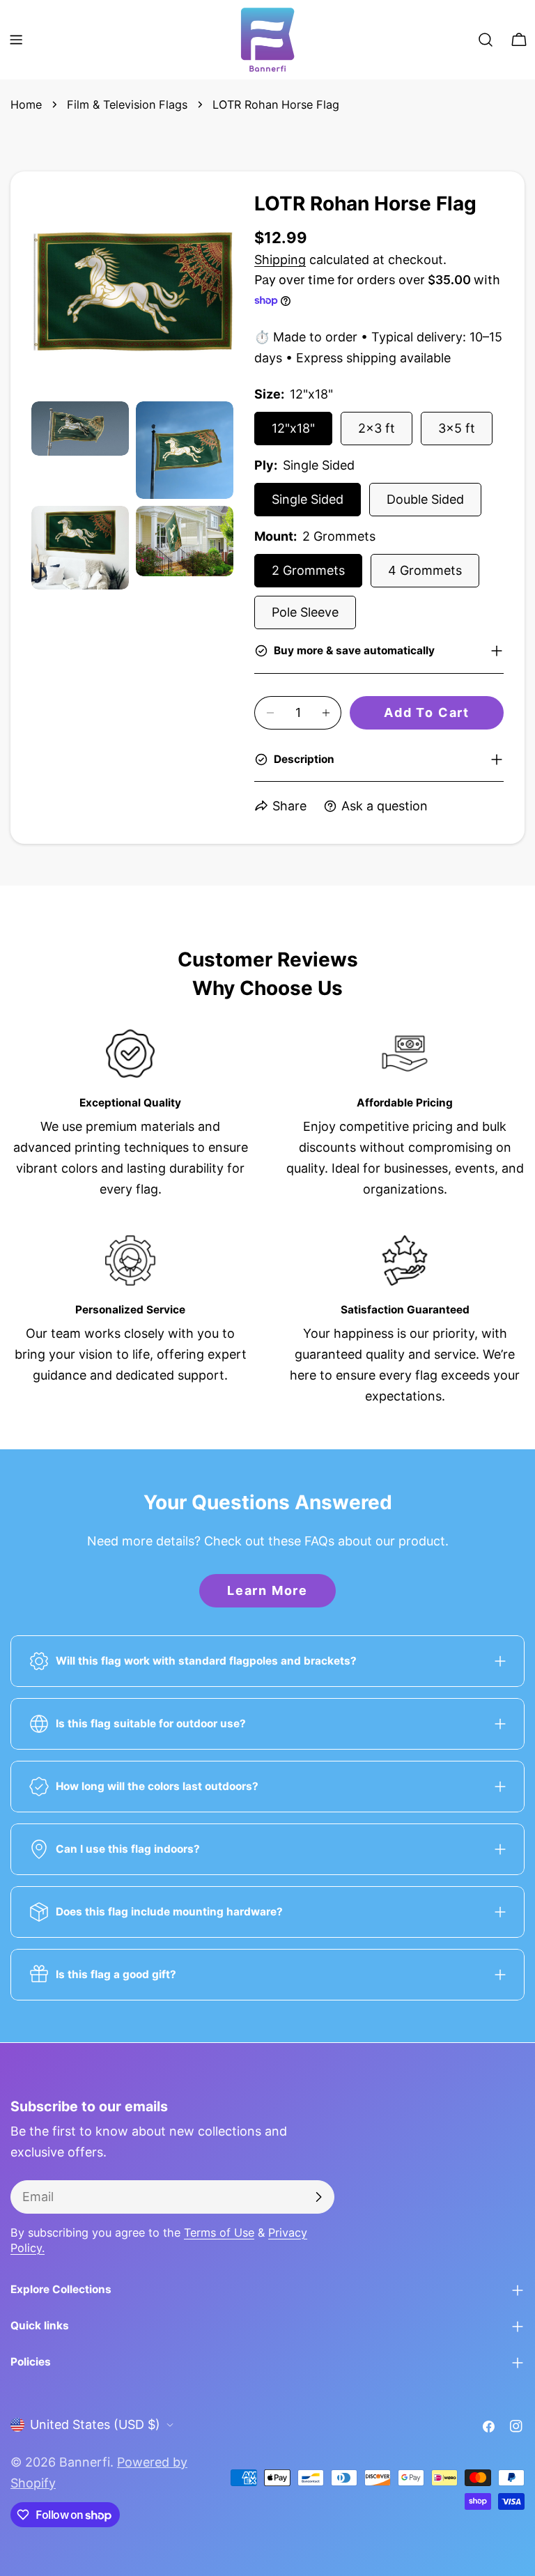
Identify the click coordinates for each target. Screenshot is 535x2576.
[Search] (486, 40)
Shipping (280, 260)
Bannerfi (85, 2462)
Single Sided (308, 499)
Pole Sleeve (305, 612)
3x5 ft (457, 428)
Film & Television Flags (127, 105)
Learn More (267, 1590)
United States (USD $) (95, 2424)
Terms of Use (219, 2232)
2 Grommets (308, 570)
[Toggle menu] (16, 40)
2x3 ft (377, 428)
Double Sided (425, 499)
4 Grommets (425, 570)
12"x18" (293, 428)
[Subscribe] (318, 2197)
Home (26, 105)
